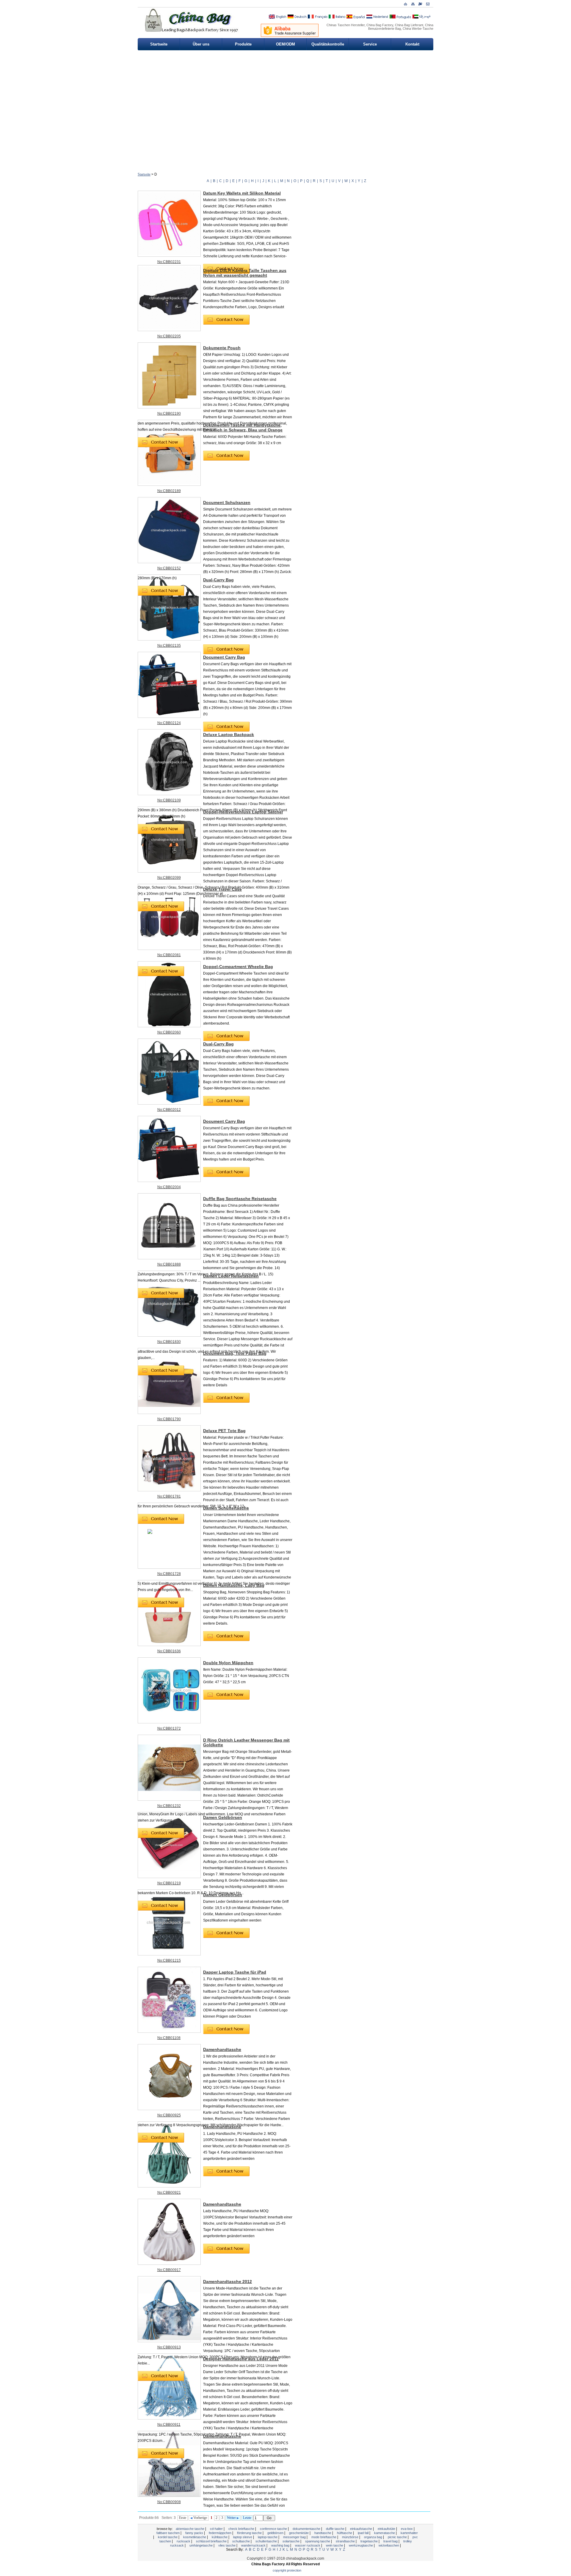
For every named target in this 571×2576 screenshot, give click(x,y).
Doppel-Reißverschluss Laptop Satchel (243, 812)
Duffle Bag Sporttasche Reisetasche (240, 1199)
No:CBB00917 (169, 2270)
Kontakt (412, 44)
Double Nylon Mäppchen (228, 1663)
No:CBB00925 (169, 2115)
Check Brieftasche (242, 2529)
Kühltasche (220, 2537)
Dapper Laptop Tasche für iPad (235, 1972)
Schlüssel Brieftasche (212, 2541)
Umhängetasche (201, 2545)
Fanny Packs (195, 2533)
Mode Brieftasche (324, 2537)
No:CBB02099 (169, 878)
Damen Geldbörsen (223, 1817)
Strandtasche (346, 2541)
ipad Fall (364, 2533)
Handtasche (323, 2533)
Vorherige (200, 2518)
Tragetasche (370, 2541)
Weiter (232, 2518)
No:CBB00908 (169, 2502)
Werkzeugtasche (361, 2545)
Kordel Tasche (168, 2537)
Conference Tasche (274, 2529)
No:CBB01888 (169, 1264)
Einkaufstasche (361, 2529)
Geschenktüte (299, 2533)
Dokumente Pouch (222, 348)
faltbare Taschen (168, 2533)
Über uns (201, 44)
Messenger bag (295, 2537)
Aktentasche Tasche (190, 2529)
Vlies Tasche (227, 2545)
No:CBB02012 (169, 1110)
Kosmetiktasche (195, 2537)
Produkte (243, 44)
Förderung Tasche (250, 2533)
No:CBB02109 (169, 800)
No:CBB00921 (169, 2193)
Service (370, 44)
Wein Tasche (335, 2545)
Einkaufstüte (387, 2529)
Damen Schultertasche (226, 1508)
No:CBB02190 (169, 414)
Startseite (159, 44)
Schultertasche (267, 2541)
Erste (183, 2518)
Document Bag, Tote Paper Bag (235, 1353)
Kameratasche (385, 2533)
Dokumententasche (307, 2529)
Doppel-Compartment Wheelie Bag (238, 967)
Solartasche (291, 2541)
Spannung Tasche (318, 2541)
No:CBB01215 (169, 1960)
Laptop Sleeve (243, 2537)
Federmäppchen (221, 2533)
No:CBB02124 (169, 723)
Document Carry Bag (224, 657)
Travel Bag (391, 2541)
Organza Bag (374, 2537)
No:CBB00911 (169, 2425)
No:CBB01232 (169, 1806)
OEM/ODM (285, 44)
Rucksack (184, 2541)
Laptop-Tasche (268, 2537)
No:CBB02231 (169, 262)
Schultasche (241, 2541)
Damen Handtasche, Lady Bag (234, 1585)
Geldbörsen (276, 2533)
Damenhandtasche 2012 (228, 2281)
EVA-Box (407, 2529)
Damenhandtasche (222, 2049)
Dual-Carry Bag (218, 580)
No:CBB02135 (169, 646)
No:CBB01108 (169, 2038)
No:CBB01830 (169, 1342)
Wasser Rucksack (308, 2545)
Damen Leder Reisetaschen (231, 1276)
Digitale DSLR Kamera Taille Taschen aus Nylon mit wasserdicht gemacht (245, 273)
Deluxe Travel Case (222, 889)
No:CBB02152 (169, 568)
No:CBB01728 (169, 1574)
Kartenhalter (409, 2533)
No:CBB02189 (169, 491)
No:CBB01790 (169, 1419)
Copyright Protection (287, 2570)
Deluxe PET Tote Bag (224, 1431)
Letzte (247, 2518)
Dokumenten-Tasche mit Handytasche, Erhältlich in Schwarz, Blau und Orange (243, 427)
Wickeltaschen (389, 2545)
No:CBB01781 (169, 1496)
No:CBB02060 (169, 1032)
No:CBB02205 (169, 336)
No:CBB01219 (169, 1883)
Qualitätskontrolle (328, 44)
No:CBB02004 (169, 1187)
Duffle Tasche (336, 2529)
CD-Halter (217, 2529)
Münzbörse (351, 2537)
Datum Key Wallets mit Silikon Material (242, 193)
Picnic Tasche (398, 2537)
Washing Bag (281, 2545)
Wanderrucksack (254, 2545)
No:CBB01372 (169, 1728)
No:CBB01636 (169, 1651)
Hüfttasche (345, 2533)
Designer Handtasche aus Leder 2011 (241, 2359)
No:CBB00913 (169, 2347)
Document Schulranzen (227, 502)
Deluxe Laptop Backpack (229, 735)
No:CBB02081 (169, 955)
